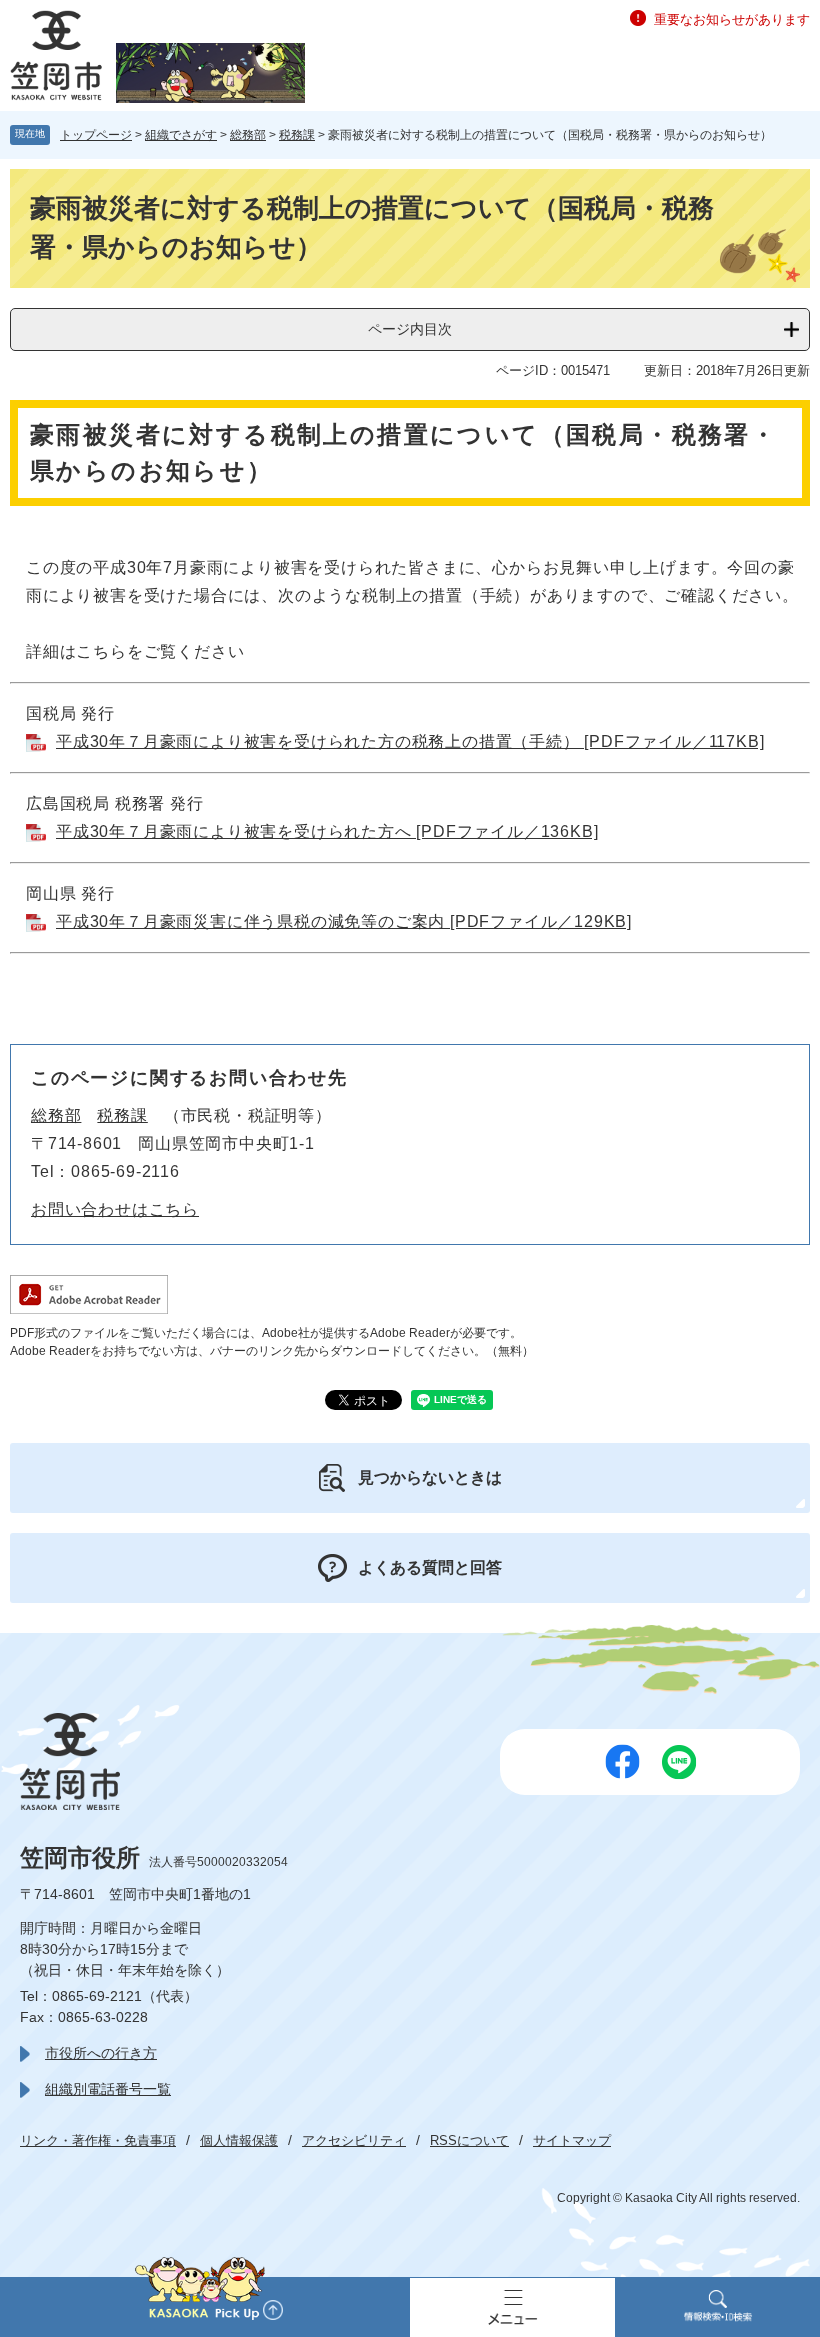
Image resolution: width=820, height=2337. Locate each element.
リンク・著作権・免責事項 (98, 2140)
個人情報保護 (239, 2140)
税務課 (297, 135)
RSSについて (469, 2140)
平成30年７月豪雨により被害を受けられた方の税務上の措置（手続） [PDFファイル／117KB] (410, 741)
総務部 (248, 135)
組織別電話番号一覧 (108, 2089)
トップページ (96, 135)
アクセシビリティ (354, 2140)
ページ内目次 (410, 329)
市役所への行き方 (101, 2053)
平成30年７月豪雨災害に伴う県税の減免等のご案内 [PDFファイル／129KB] (344, 921)
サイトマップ (572, 2140)
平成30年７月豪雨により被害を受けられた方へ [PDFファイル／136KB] (327, 831)
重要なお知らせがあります (732, 19)
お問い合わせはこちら (115, 1209)
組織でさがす (181, 135)
